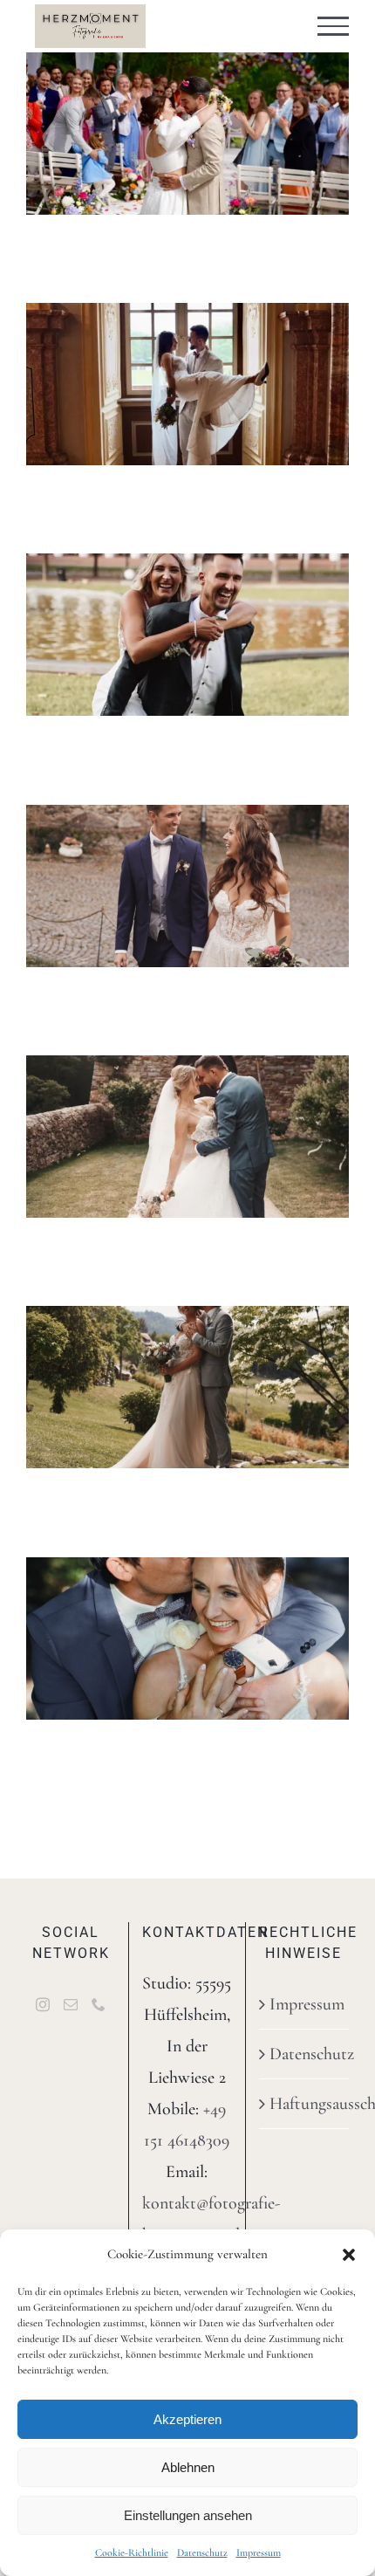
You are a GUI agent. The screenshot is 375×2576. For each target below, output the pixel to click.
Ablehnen (188, 2467)
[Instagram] (43, 2004)
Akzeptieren (187, 2419)
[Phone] (99, 2004)
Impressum (259, 2552)
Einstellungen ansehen (188, 2515)
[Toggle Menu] (334, 26)
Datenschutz (202, 2552)
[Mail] (71, 2004)
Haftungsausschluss (305, 2104)
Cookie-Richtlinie (132, 2552)
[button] (349, 2255)
